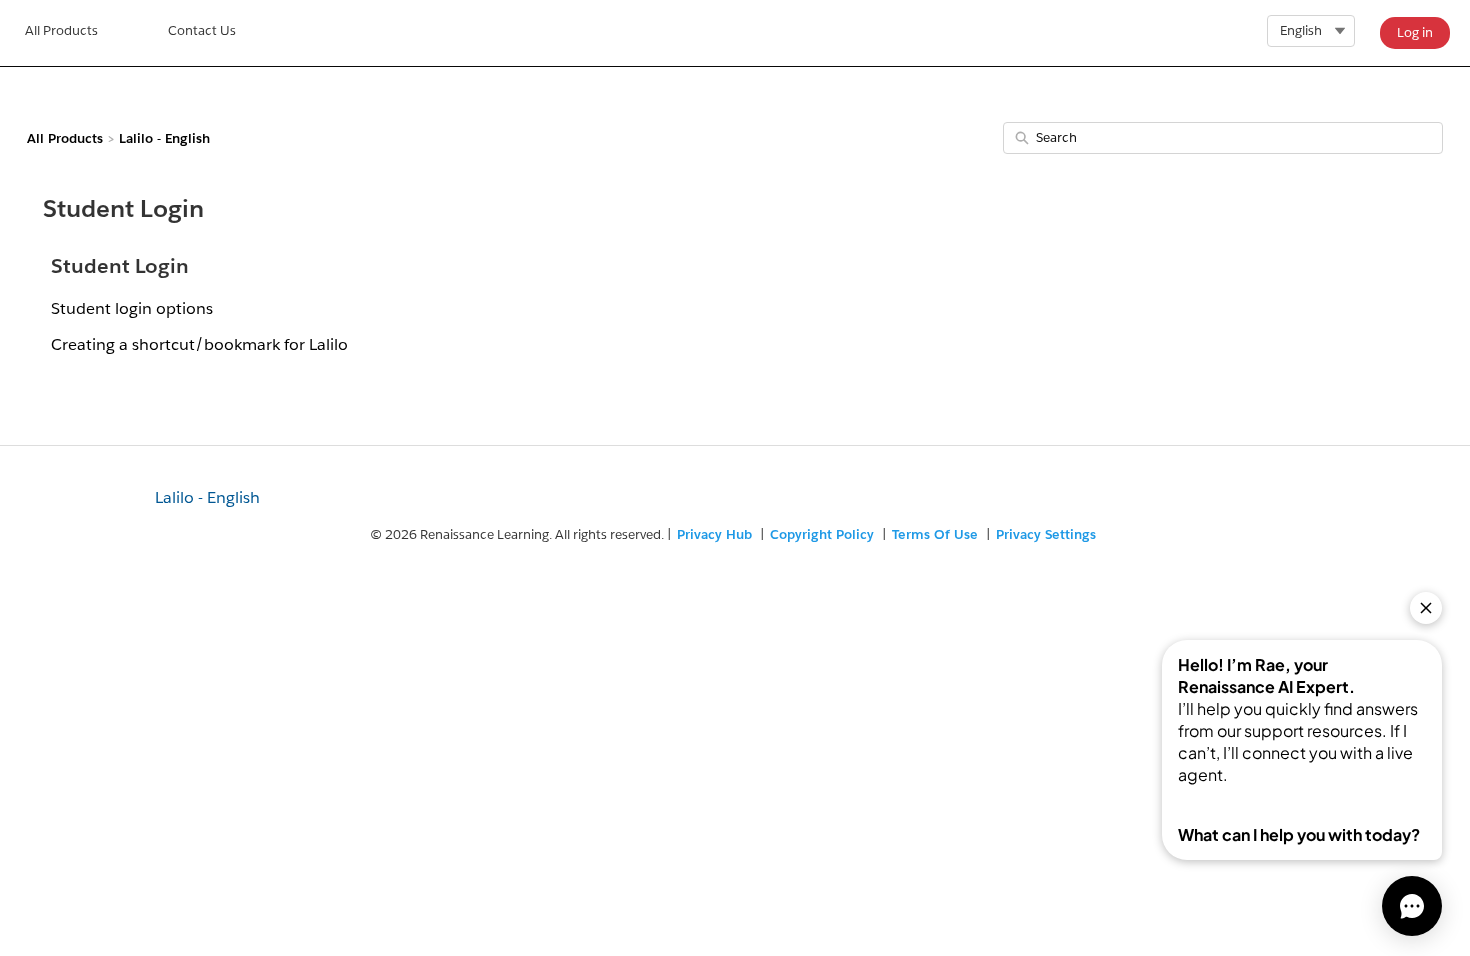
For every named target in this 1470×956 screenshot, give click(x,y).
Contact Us (202, 30)
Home (61, 33)
